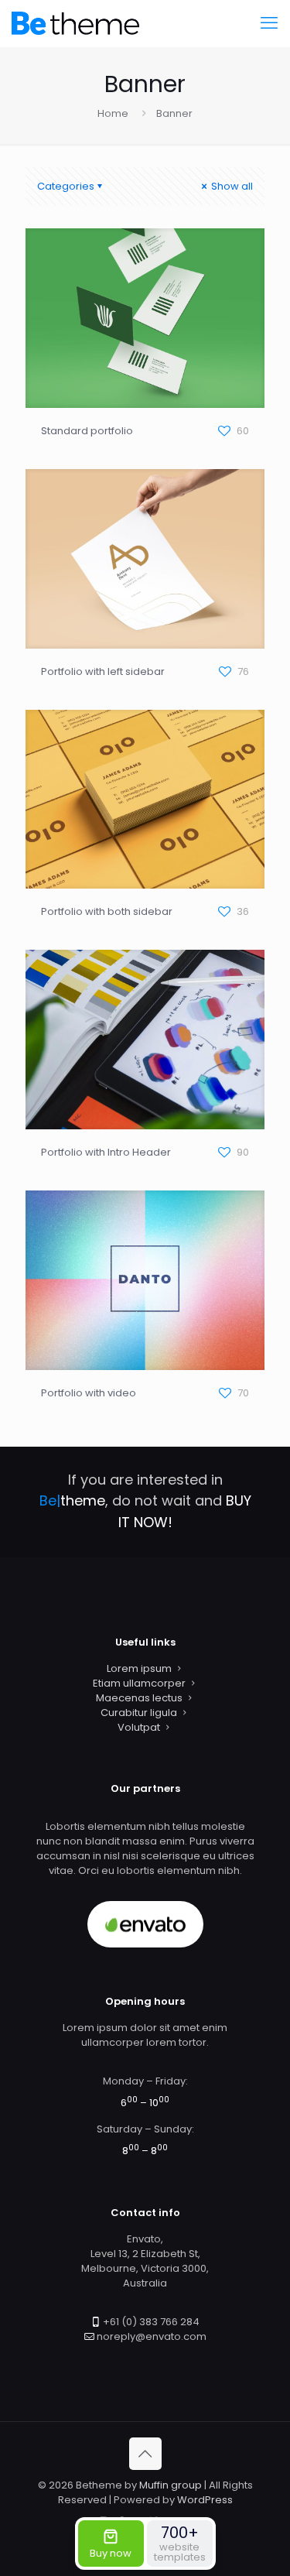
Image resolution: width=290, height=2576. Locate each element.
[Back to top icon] (145, 2454)
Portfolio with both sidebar (107, 911)
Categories (66, 186)
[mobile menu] (269, 23)
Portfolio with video (89, 1393)
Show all (231, 186)
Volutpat (139, 1727)
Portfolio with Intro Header (106, 1152)
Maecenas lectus (139, 1698)
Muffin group (171, 2485)
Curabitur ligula (139, 1713)
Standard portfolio (87, 431)
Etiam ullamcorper (139, 1683)
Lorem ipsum (139, 1668)
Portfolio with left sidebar (103, 671)
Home (113, 113)
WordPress (205, 2500)
